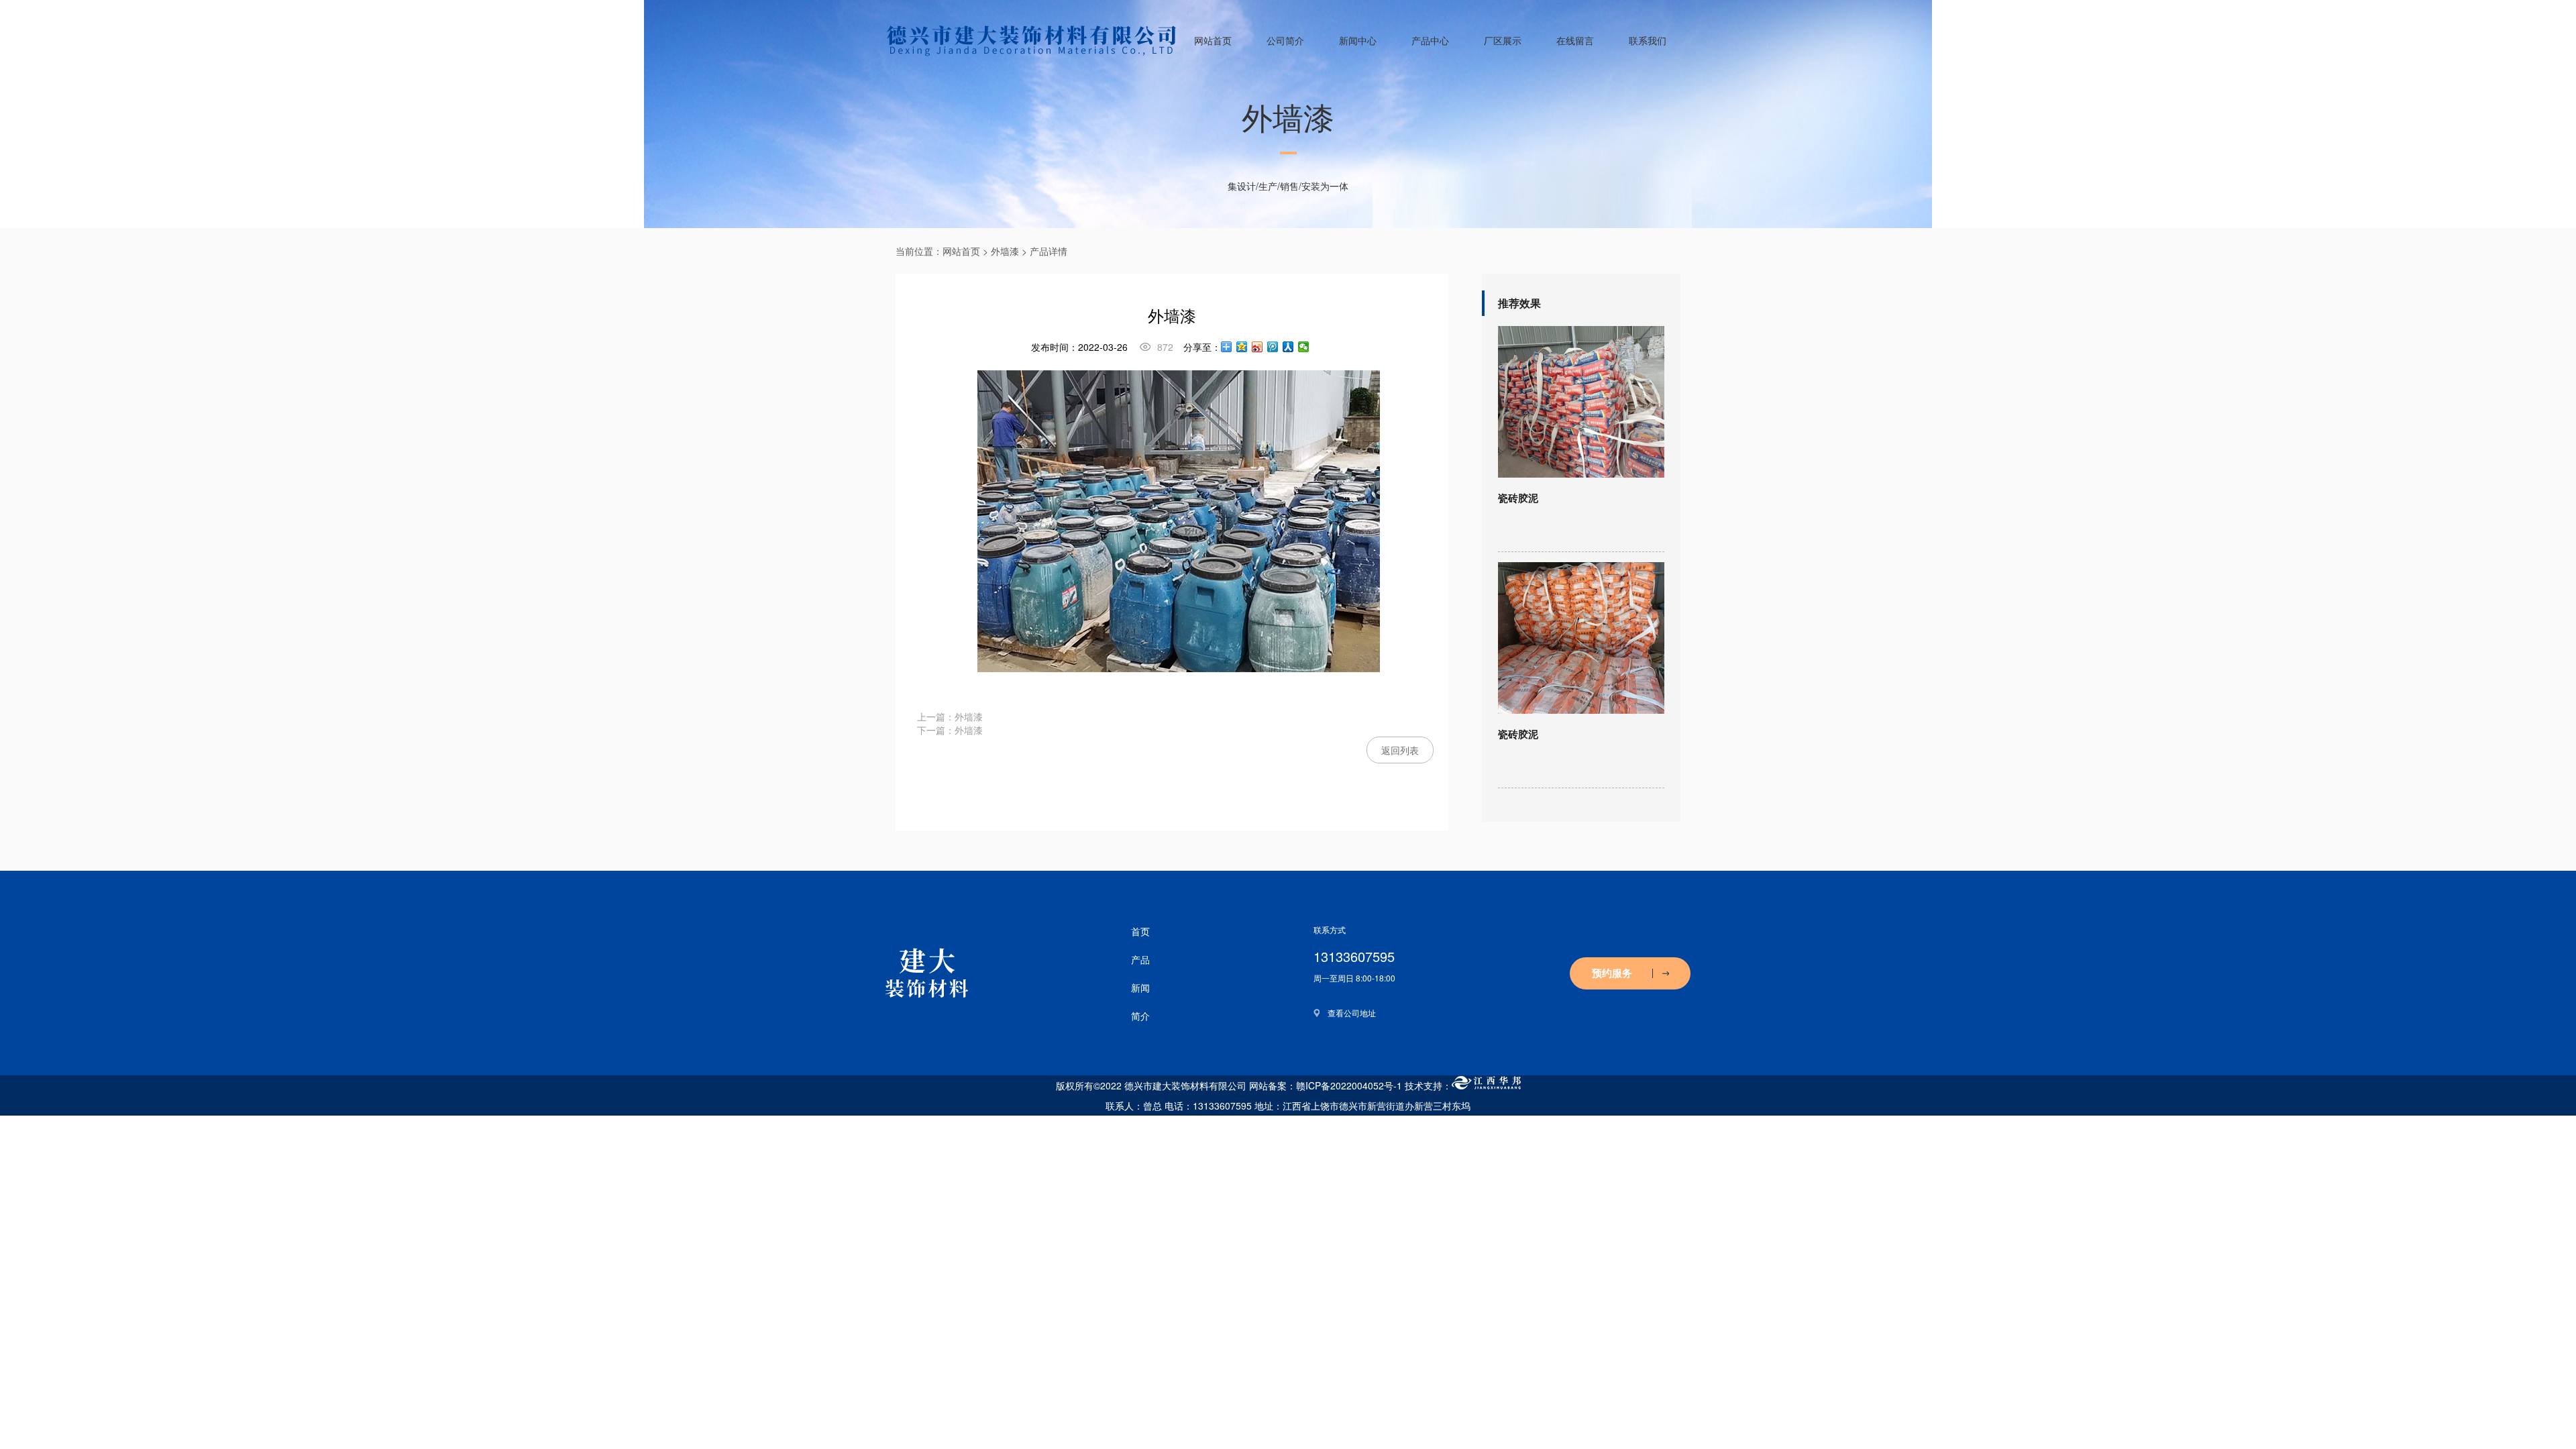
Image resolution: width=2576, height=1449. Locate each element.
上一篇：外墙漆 (950, 716)
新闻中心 (1358, 40)
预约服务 (1612, 973)
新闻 (1140, 987)
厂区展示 (1503, 40)
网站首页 (1213, 40)
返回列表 (1400, 750)
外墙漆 (1005, 251)
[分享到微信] (1304, 347)
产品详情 (1049, 251)
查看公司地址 (1352, 1013)
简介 (1140, 1016)
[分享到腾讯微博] (1273, 347)
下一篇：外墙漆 (950, 730)
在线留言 (1575, 40)
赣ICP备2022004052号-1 (1349, 1085)
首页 (1140, 931)
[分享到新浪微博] (1257, 347)
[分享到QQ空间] (1242, 347)
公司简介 (1285, 40)
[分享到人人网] (1288, 347)
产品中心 (1430, 40)
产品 (1140, 959)
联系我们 (1648, 40)
